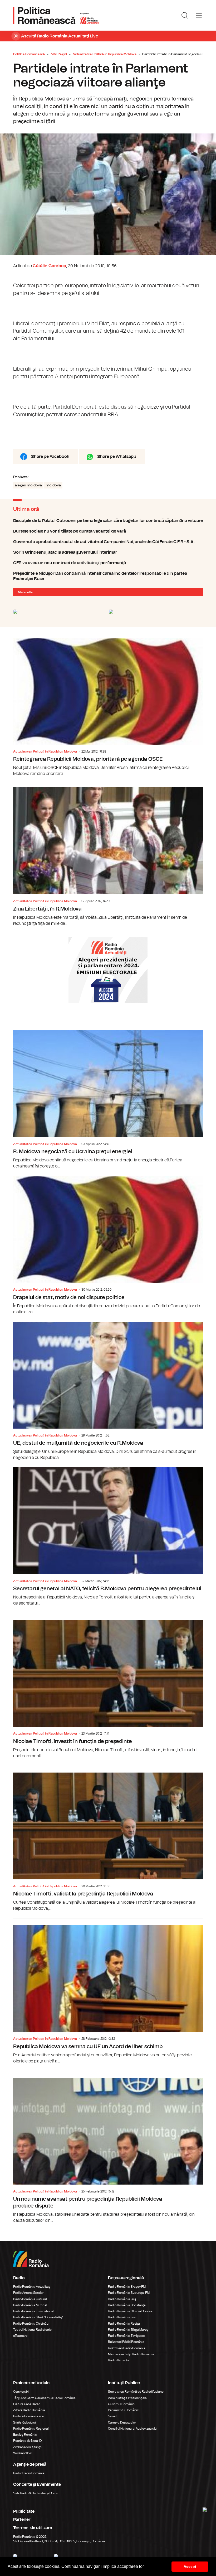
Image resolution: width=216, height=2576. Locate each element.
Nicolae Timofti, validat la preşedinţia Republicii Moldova (108, 1839)
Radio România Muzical (30, 2305)
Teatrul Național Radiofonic (32, 2330)
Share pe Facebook (50, 457)
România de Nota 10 (28, 2441)
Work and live (23, 2453)
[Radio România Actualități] (56, 15)
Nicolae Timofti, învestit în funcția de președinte (108, 1686)
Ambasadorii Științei (28, 2447)
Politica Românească (29, 54)
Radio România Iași (122, 2317)
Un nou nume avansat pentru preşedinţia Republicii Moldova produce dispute (108, 2147)
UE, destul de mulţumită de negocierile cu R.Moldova (108, 1391)
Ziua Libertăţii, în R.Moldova (108, 857)
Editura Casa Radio (27, 2404)
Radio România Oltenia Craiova (130, 2311)
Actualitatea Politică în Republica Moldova (105, 54)
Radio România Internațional (34, 2311)
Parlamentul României (124, 2410)
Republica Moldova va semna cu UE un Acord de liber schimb (108, 1991)
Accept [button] (190, 2567)
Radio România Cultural (30, 2299)
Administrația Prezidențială (127, 2398)
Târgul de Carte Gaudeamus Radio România (44, 2398)
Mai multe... (27, 592)
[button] (146, 2567)
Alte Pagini (59, 54)
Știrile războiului (24, 2422)
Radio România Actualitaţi (32, 2287)
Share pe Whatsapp (117, 457)
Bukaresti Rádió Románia (126, 2342)
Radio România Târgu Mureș (128, 2330)
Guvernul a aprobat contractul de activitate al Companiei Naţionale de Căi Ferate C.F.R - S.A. (108, 542)
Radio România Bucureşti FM (129, 2293)
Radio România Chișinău (31, 2324)
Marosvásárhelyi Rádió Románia (131, 2354)
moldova (53, 485)
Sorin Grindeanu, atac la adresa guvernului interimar (108, 552)
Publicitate (24, 2511)
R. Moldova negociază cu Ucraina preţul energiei (108, 1100)
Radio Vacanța (119, 2360)
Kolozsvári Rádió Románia (127, 2348)
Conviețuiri (21, 2392)
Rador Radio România (29, 2473)
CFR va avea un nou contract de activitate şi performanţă (108, 563)
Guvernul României (122, 2404)
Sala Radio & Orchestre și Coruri (36, 2493)
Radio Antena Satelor (28, 2293)
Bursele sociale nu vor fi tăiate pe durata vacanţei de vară (108, 531)
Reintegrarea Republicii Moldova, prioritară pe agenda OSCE (108, 707)
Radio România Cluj (122, 2299)
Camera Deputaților (122, 2422)
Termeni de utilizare (33, 2528)
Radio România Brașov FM (127, 2287)
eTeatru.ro (20, 2336)
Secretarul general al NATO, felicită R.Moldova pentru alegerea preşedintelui (108, 1537)
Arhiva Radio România (29, 2410)
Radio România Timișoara (127, 2336)
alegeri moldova (28, 485)
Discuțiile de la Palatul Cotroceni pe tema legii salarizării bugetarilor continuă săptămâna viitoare (108, 521)
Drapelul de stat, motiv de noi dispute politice (108, 1245)
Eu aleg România (25, 2435)
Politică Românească (28, 2416)
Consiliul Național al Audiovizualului (133, 2429)
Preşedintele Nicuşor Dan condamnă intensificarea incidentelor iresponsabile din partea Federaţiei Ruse (108, 576)
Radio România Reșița (124, 2324)
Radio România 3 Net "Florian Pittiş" (38, 2317)
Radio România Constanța (127, 2305)
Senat (112, 2416)
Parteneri (22, 2520)
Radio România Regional (31, 2429)
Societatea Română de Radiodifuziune (136, 2392)
